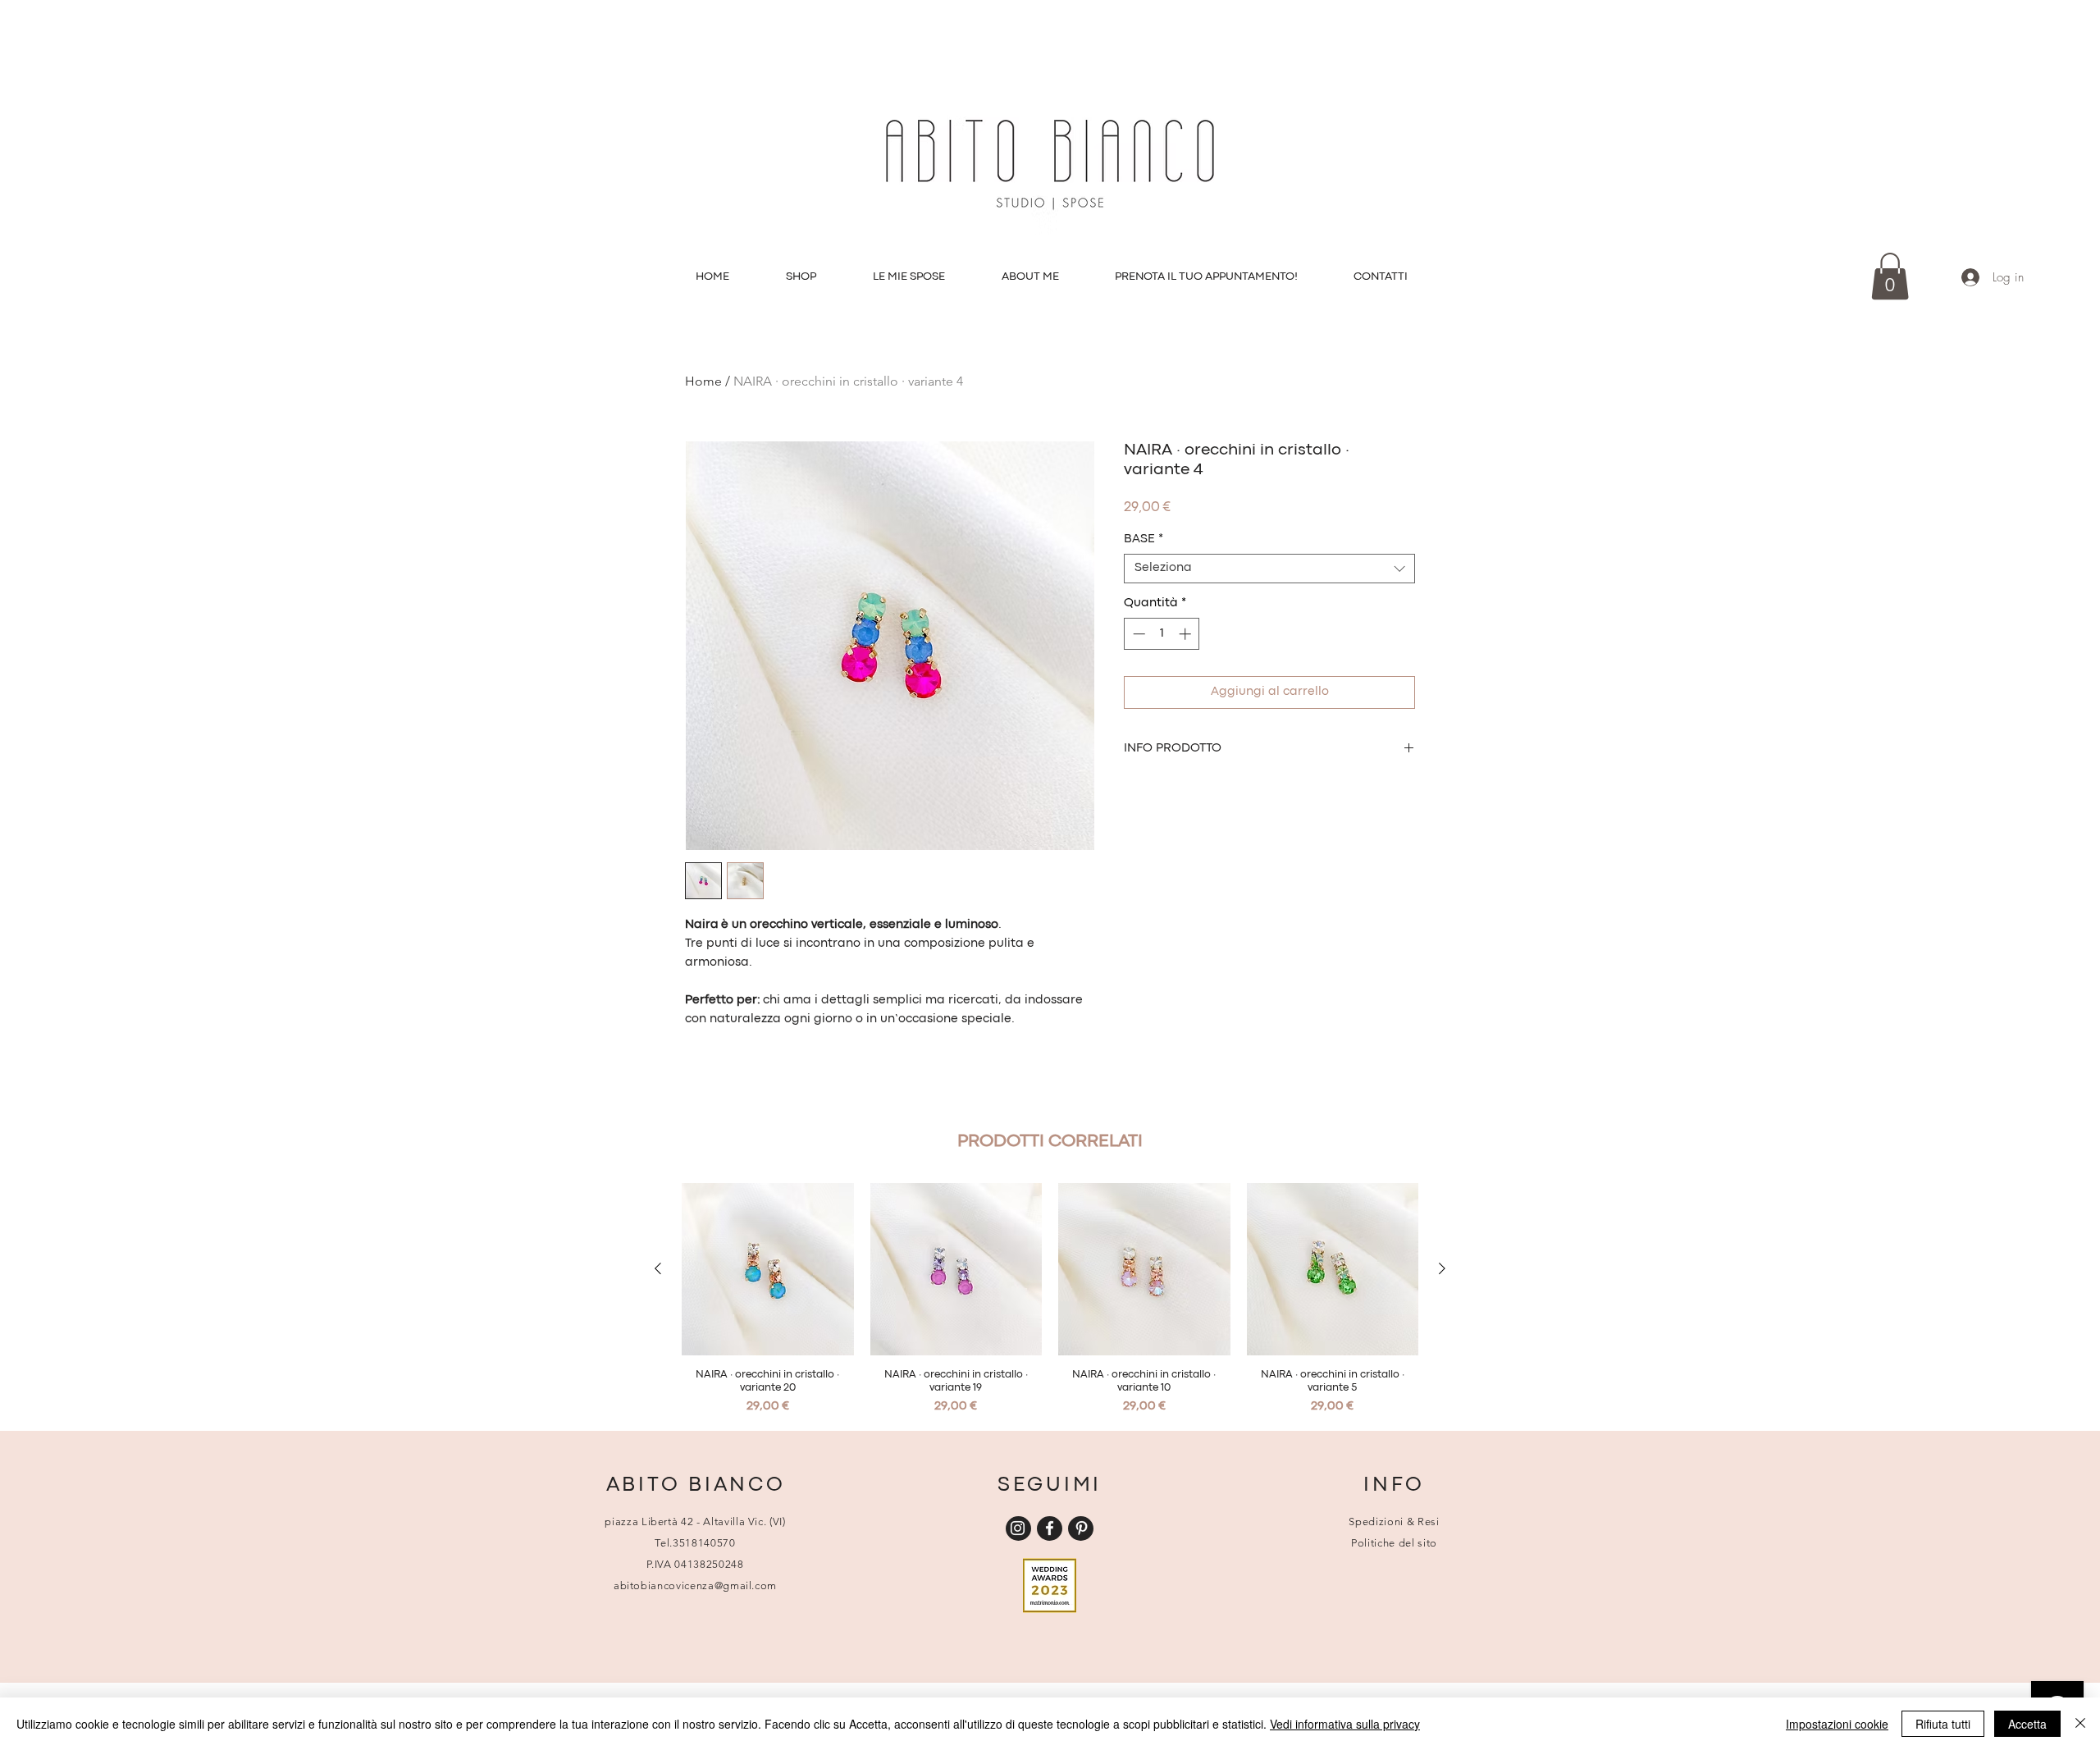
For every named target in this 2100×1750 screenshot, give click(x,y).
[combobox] (1269, 569)
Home (703, 381)
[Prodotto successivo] (1442, 1268)
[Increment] (1187, 634)
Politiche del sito (1394, 1543)
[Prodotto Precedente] (658, 1268)
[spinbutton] (1162, 634)
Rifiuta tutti (1943, 1724)
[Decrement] (1137, 634)
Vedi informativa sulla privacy (1345, 1724)
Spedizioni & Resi (1394, 1522)
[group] (1050, 1300)
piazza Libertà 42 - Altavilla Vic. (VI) (695, 1522)
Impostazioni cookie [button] (1837, 1724)
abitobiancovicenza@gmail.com (695, 1586)
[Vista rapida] (768, 1269)
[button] (1890, 276)
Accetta (2027, 1724)
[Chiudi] (2080, 1724)
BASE (1144, 539)
